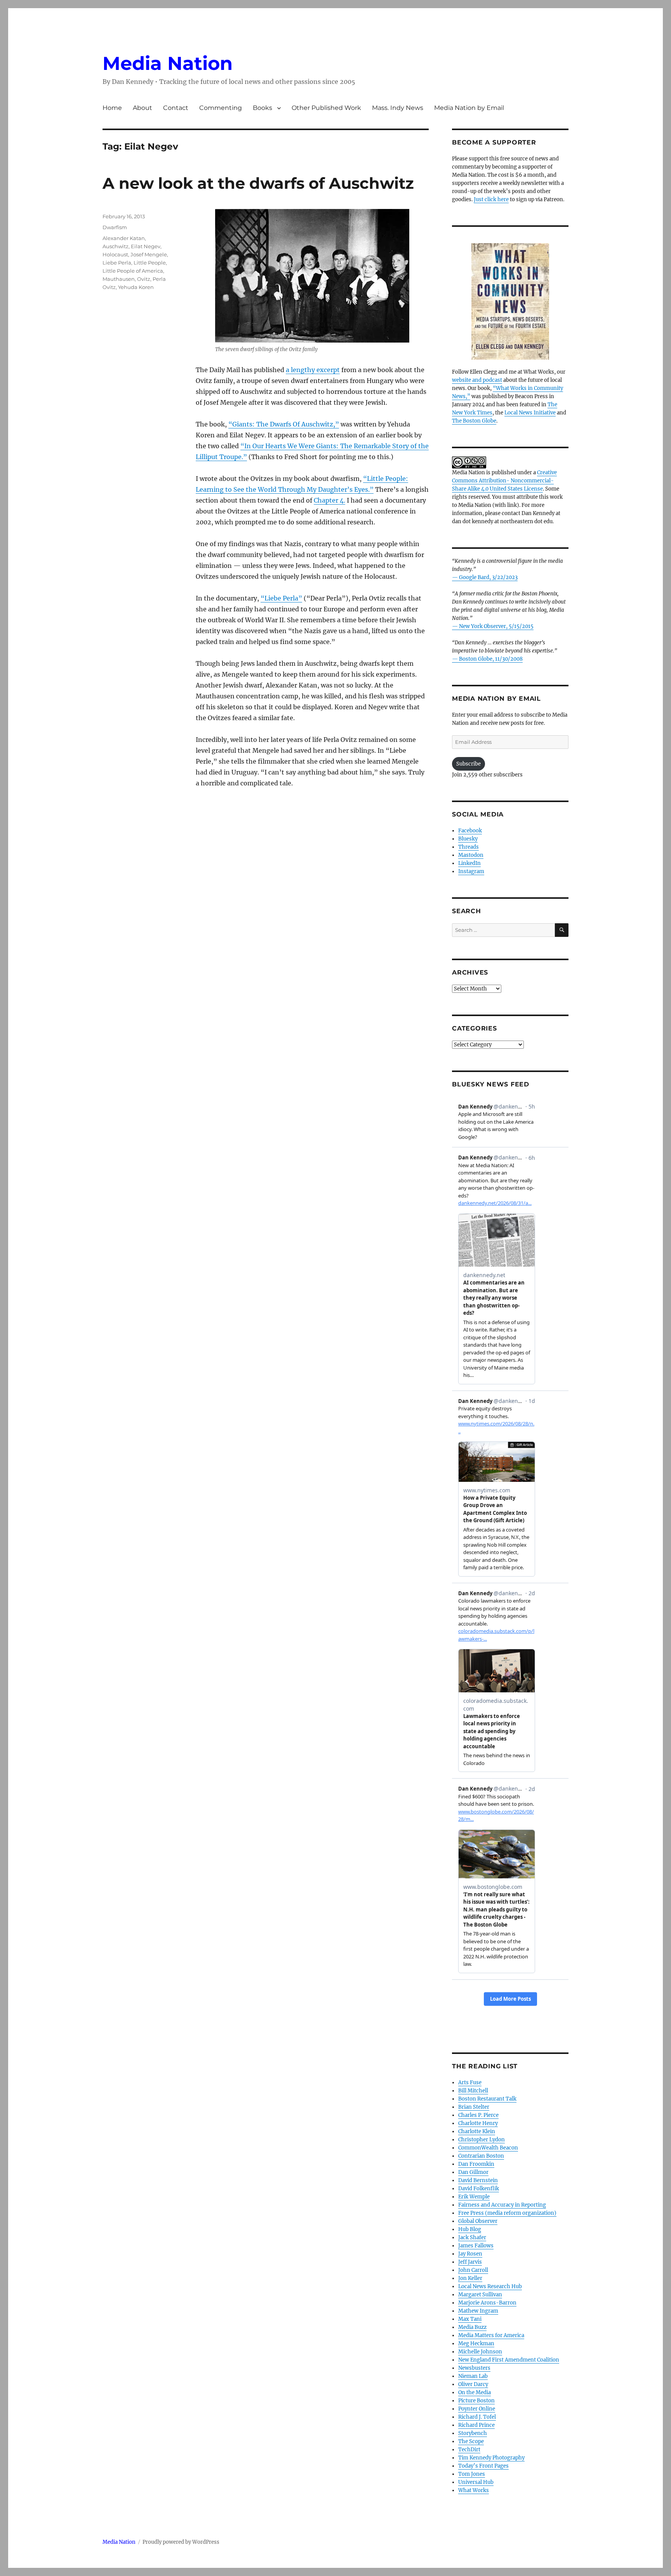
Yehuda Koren (136, 287)
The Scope (471, 2441)
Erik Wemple (474, 2197)
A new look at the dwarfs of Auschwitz (258, 183)
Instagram (471, 871)
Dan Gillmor (473, 2172)
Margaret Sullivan (480, 2295)
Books (262, 108)
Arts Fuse (470, 2083)
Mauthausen (119, 279)
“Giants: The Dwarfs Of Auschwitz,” (284, 424)
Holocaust (115, 254)
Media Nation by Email (469, 108)
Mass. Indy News (398, 108)
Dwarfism (115, 227)
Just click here (491, 199)
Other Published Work (326, 108)
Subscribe (468, 764)
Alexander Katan (124, 238)
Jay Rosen (470, 2254)
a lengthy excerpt (313, 370)
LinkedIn (469, 863)
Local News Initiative (530, 413)
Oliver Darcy (473, 2384)
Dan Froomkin (476, 2164)
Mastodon (471, 855)
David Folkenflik (479, 2189)
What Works (474, 2490)
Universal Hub (476, 2482)
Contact (176, 108)
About (143, 108)
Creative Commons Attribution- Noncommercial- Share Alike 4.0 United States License (504, 481)
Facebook (470, 831)
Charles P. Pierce (478, 2115)
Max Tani (470, 2319)
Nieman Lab (473, 2376)
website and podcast (477, 380)
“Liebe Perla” (281, 598)
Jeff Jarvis (470, 2262)
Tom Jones (472, 2474)
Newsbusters (474, 2368)
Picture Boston (476, 2401)
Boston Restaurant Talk (487, 2099)
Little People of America (133, 271)
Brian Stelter (474, 2107)
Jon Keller (470, 2278)
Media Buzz (472, 2327)
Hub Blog (470, 2229)
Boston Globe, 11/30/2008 (491, 659)
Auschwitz (116, 246)
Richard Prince (476, 2425)
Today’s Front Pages (483, 2466)
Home (112, 108)
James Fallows (476, 2246)
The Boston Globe (474, 421)
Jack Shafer (472, 2237)
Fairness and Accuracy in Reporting (502, 2205)
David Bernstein (478, 2180)
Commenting (221, 108)
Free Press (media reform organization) (507, 2213)
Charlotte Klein (477, 2131)
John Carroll (473, 2270)
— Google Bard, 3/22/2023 (485, 577)
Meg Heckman (476, 2344)
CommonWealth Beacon (488, 2148)
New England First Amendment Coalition (509, 2360)
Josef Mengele (149, 254)
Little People (150, 263)
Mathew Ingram (478, 2311)
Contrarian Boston (481, 2156)
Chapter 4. (329, 500)
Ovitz (144, 279)
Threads (468, 847)
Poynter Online (477, 2409)
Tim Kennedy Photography (491, 2458)
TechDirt (469, 2450)
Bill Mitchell (473, 2091)
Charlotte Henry (478, 2123)
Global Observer (478, 2221)
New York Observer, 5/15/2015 (496, 626)
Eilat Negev (146, 246)
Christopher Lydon (482, 2140)
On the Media (475, 2392)
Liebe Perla (117, 263)
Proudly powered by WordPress (181, 2542)
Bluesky (468, 839)
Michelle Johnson (480, 2352)
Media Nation (168, 63)
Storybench (473, 2433)
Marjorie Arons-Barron (487, 2303)
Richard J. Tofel (477, 2417)
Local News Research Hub (490, 2286)
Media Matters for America (491, 2335)
